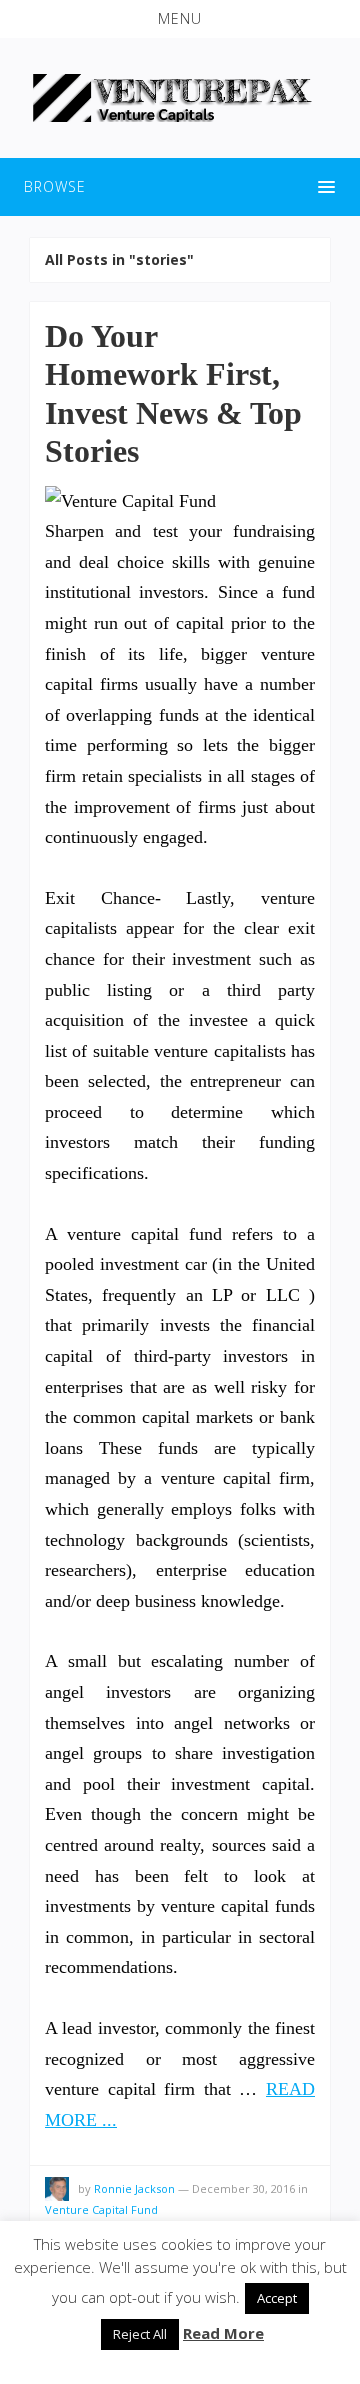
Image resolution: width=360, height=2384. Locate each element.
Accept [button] (277, 2298)
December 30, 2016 (243, 2188)
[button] (180, 19)
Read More (223, 2333)
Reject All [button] (140, 2334)
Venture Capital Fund (101, 2209)
